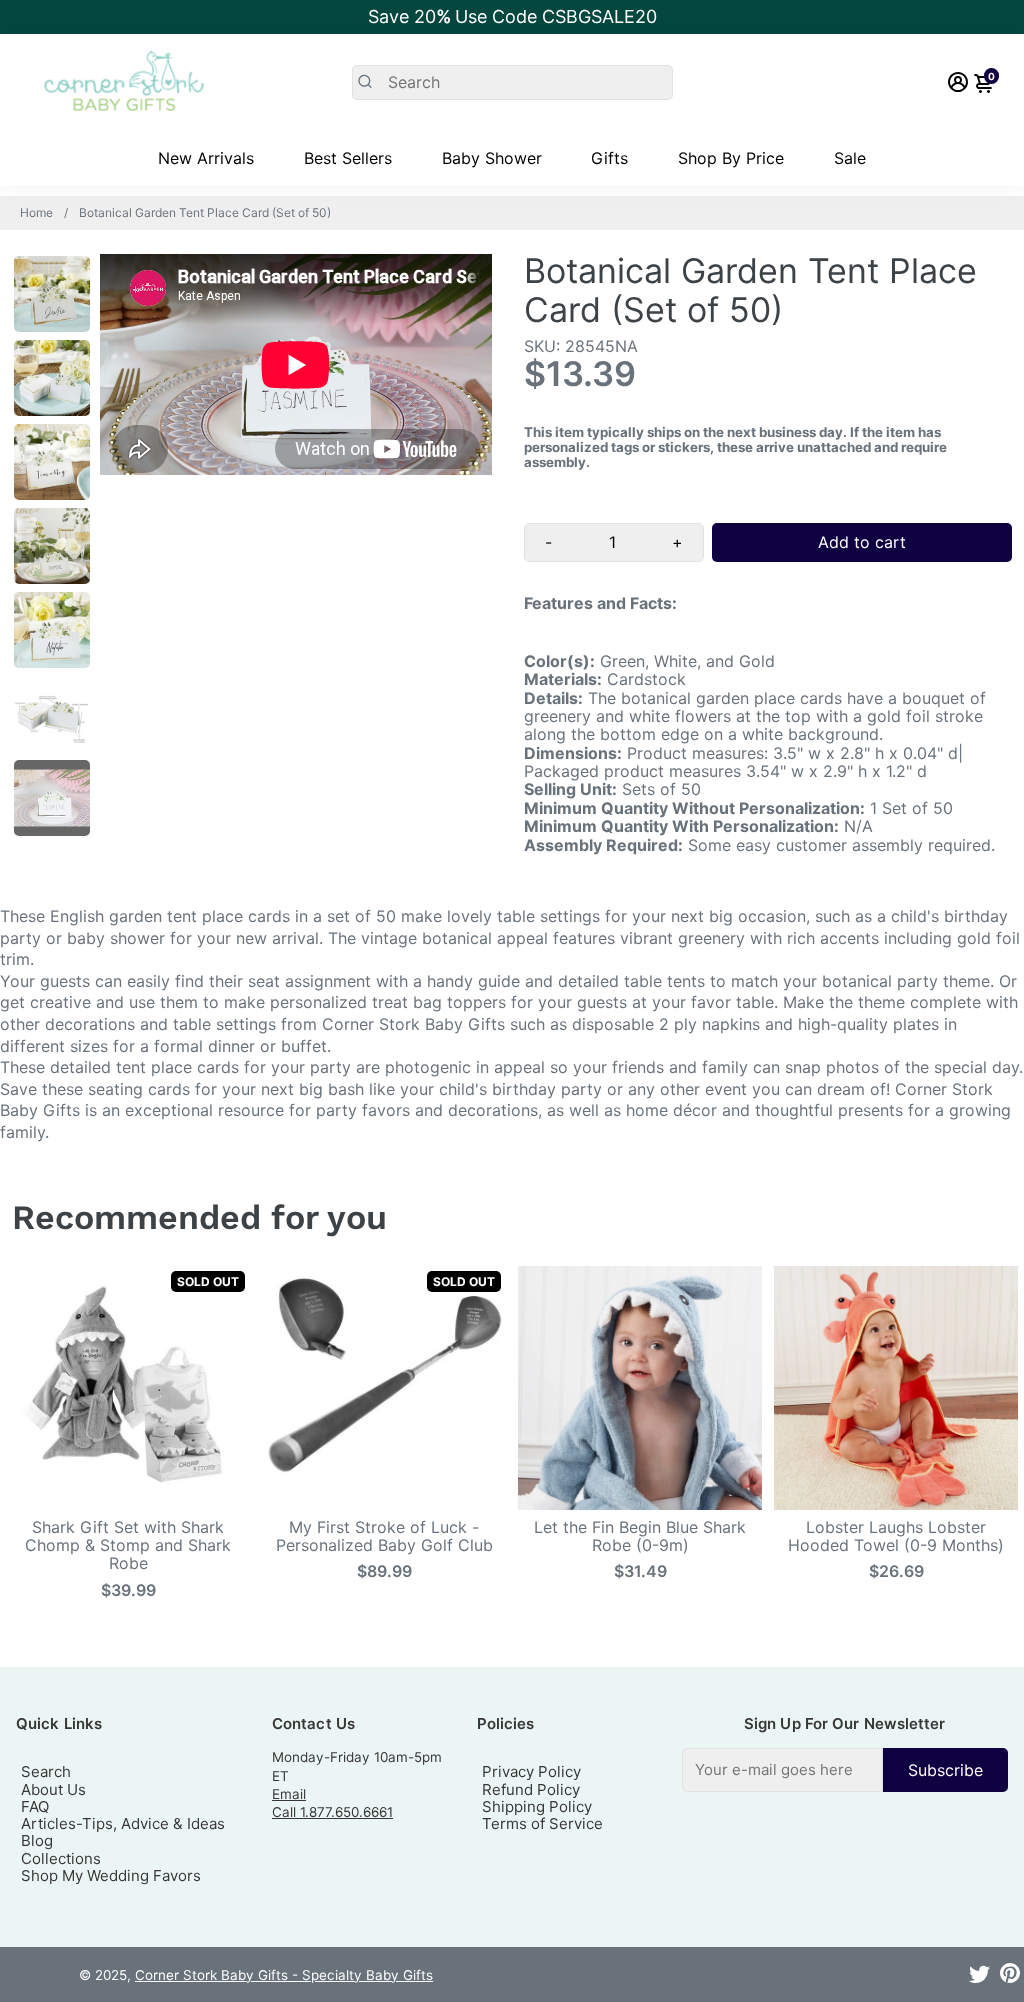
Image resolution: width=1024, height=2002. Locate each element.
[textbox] (782, 1769)
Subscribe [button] (945, 1770)
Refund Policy (531, 1789)
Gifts (609, 158)
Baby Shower (492, 158)
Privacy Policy (531, 1771)
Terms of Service (542, 1823)
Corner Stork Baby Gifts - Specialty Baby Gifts (284, 1975)
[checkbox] (845, 1769)
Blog (37, 1840)
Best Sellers (348, 158)
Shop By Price (731, 158)
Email (289, 1794)
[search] (512, 82)
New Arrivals (206, 158)
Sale (850, 158)
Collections (61, 1858)
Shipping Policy (537, 1806)
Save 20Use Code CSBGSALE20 (512, 16)
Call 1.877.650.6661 (332, 1812)
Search (46, 1771)
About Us (53, 1789)
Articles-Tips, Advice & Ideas (123, 1823)
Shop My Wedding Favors (111, 1875)
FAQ (35, 1806)
